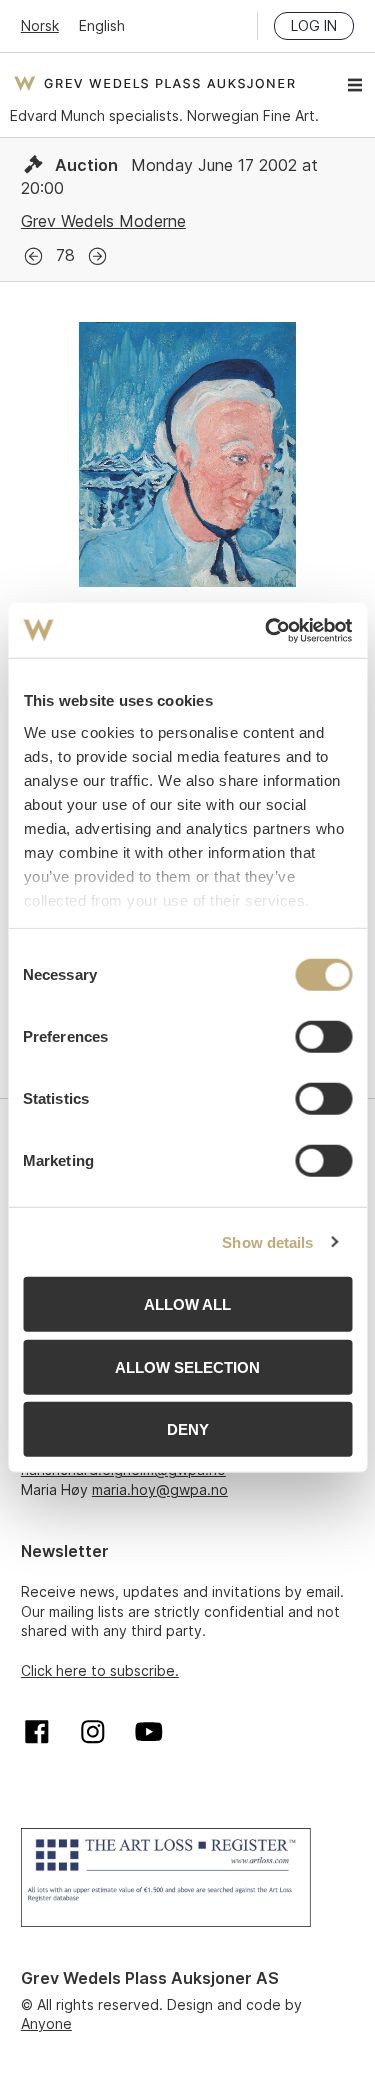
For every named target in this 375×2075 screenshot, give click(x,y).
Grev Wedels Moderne (103, 221)
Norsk (40, 25)
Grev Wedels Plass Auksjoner (154, 83)
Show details (267, 1241)
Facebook (37, 1732)
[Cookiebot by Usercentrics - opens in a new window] (267, 630)
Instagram (93, 1732)
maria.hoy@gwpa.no (160, 1489)
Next (97, 256)
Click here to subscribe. (100, 1670)
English (102, 25)
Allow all (187, 1304)
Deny (188, 1429)
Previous (33, 256)
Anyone (46, 2023)
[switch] (323, 1037)
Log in (314, 25)
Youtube (149, 1732)
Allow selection (187, 1366)
